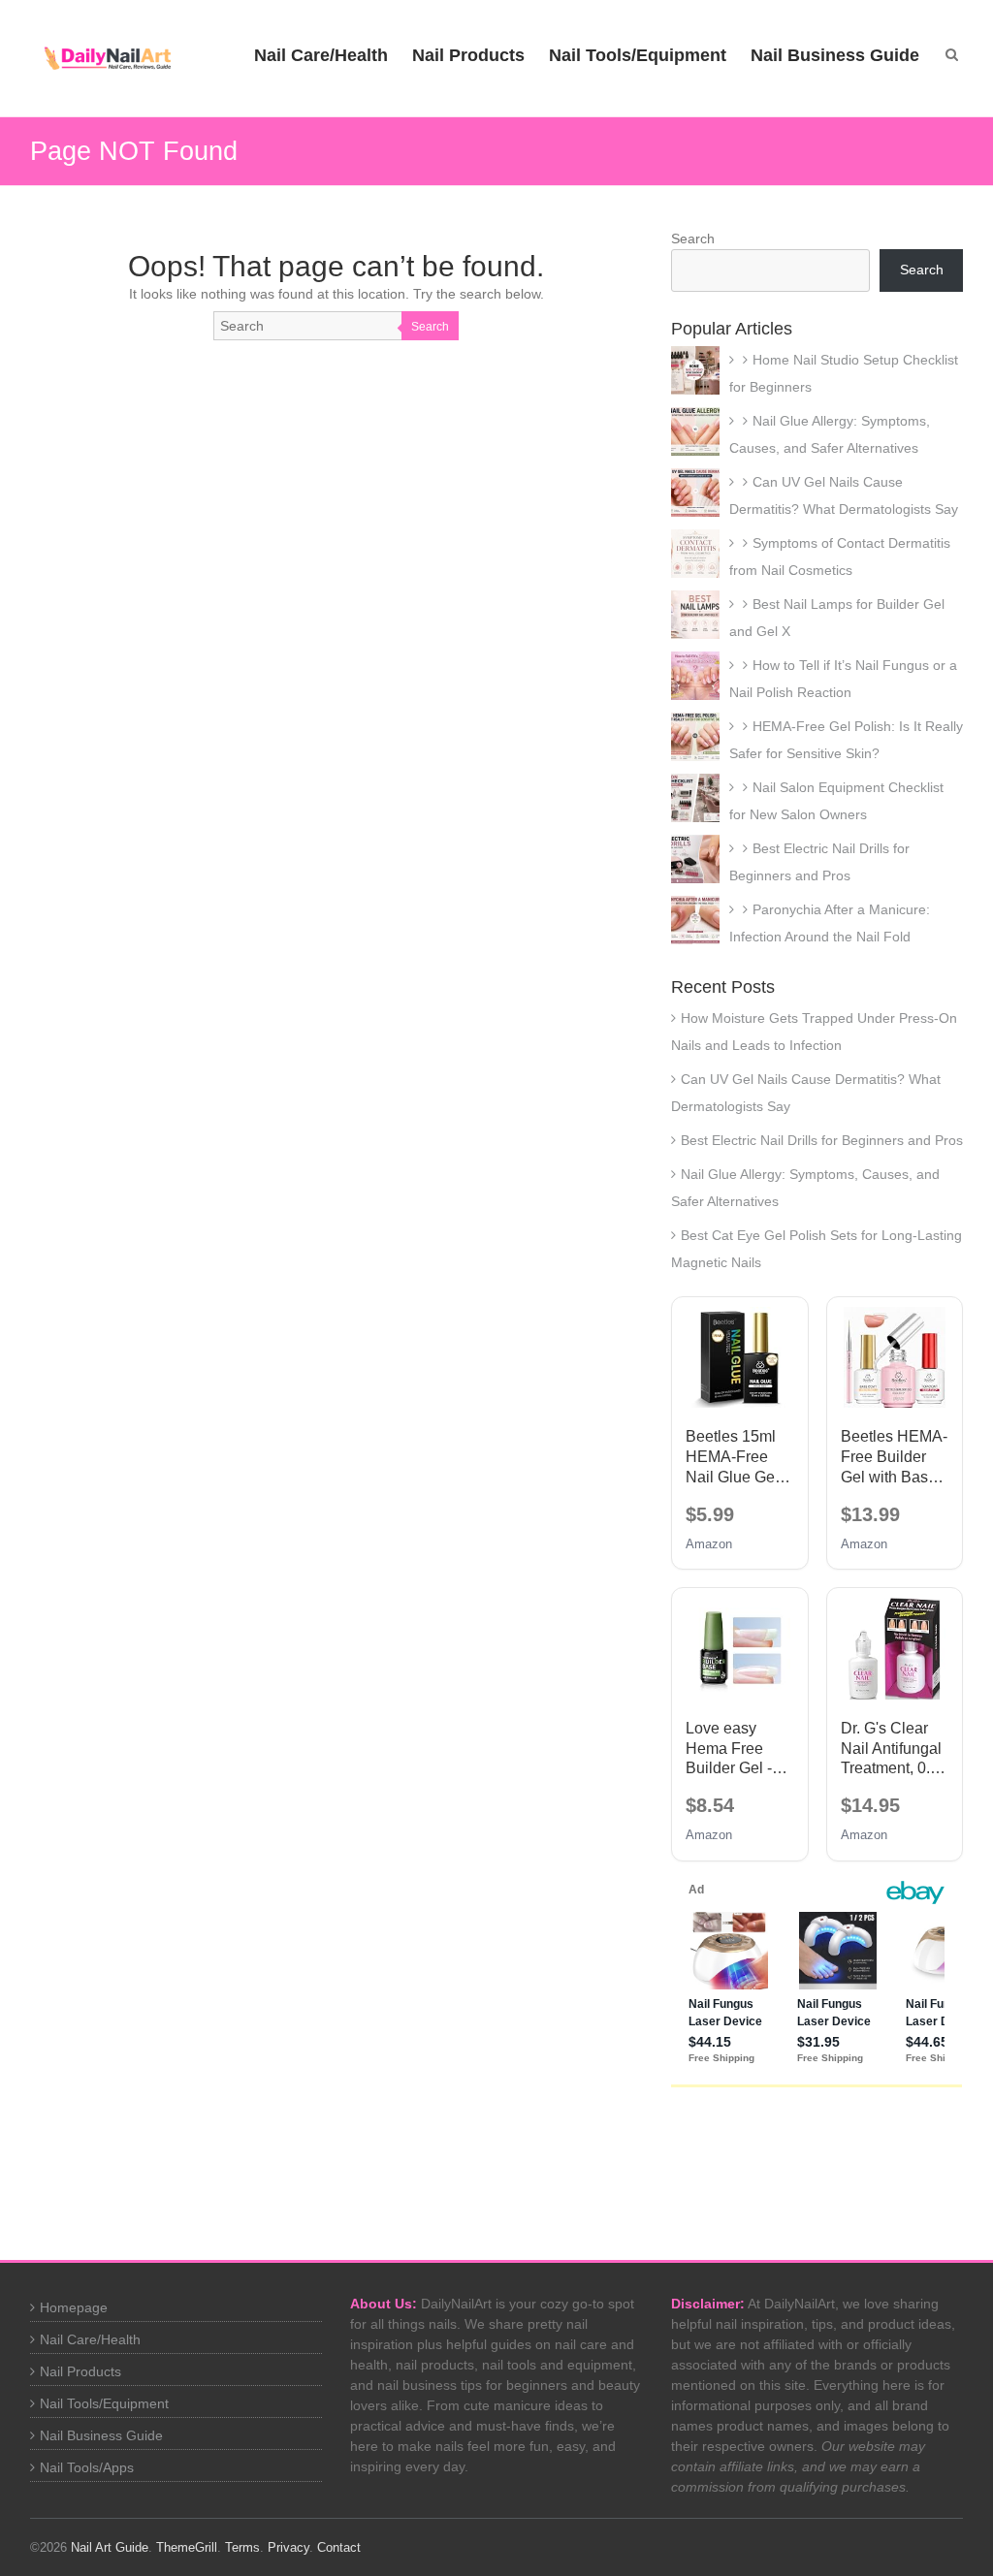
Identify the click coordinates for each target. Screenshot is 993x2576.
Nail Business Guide (835, 55)
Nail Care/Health (321, 55)
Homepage (74, 2307)
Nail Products (468, 55)
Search (430, 327)
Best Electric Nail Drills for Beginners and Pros (822, 1140)
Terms (242, 2547)
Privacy (288, 2547)
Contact (339, 2547)
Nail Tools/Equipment (638, 55)
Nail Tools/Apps (87, 2467)
